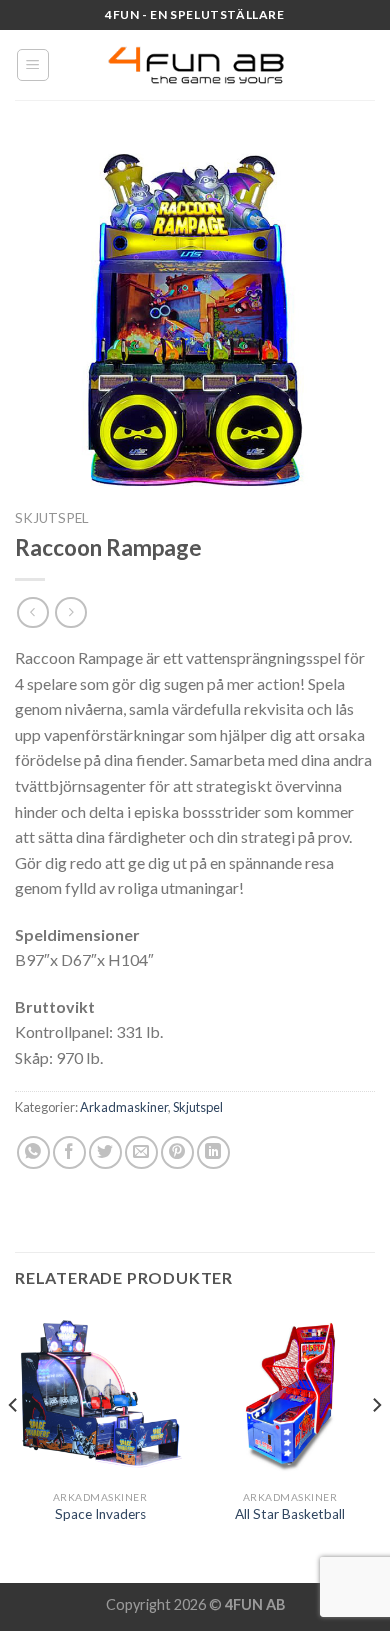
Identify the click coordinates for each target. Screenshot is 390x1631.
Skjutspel (52, 518)
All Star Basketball (290, 1514)
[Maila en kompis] (141, 1152)
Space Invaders (100, 1514)
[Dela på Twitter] (105, 1152)
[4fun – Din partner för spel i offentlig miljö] (195, 65)
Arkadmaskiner (124, 1107)
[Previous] (14, 1444)
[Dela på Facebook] (69, 1152)
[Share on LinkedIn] (213, 1152)
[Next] (376, 1444)
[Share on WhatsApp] (33, 1152)
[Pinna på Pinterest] (177, 1152)
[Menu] (33, 65)
